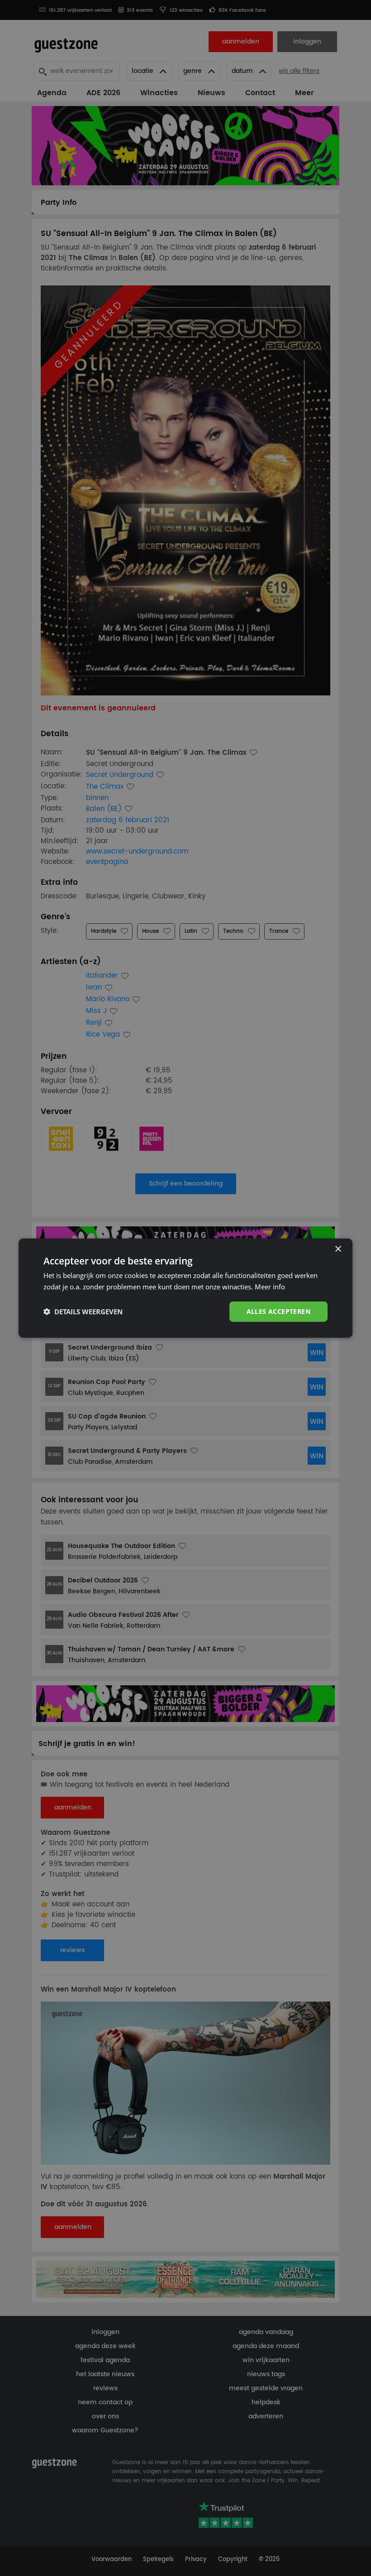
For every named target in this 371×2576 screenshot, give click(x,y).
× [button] (338, 1249)
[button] (83, 1312)
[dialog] (185, 1288)
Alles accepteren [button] (278, 1311)
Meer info (270, 1287)
